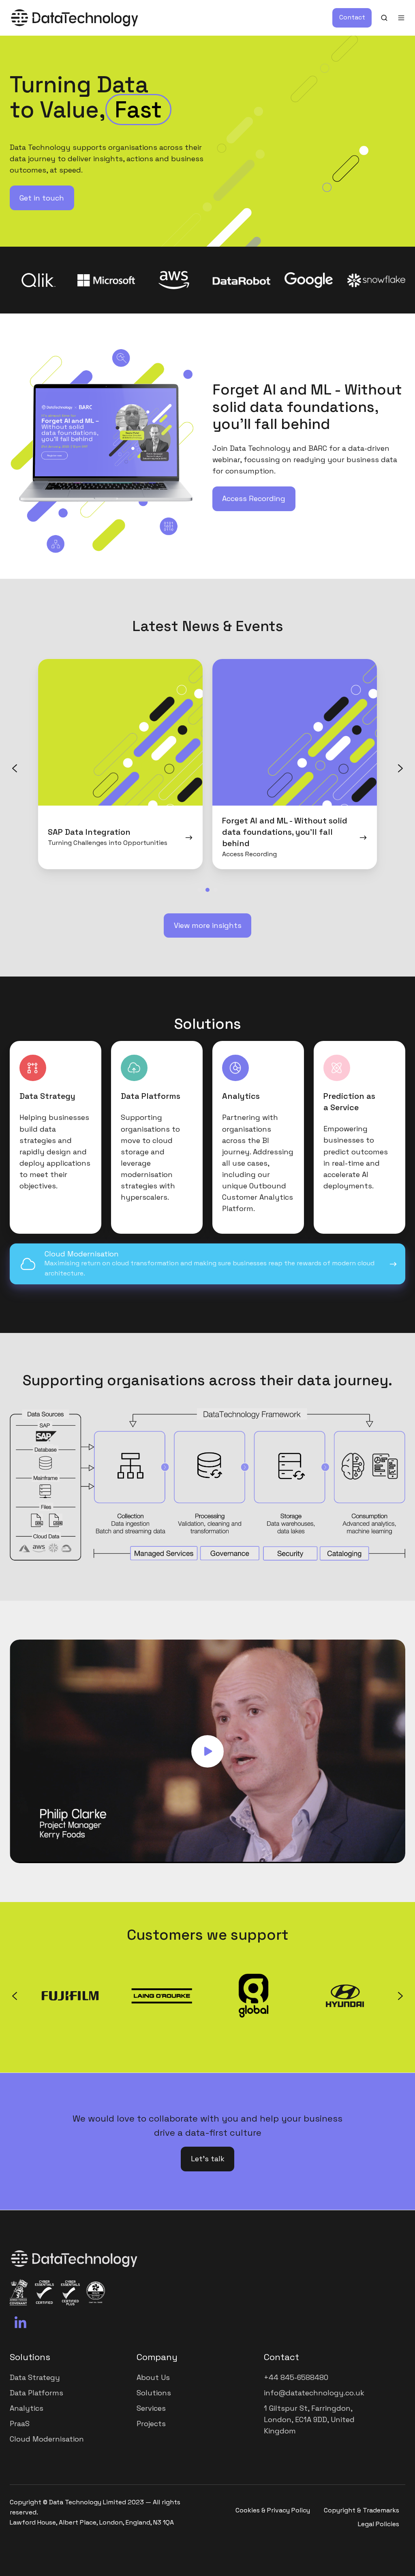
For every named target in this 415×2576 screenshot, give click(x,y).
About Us (153, 2377)
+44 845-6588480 (296, 2377)
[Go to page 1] (199, 890)
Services (151, 2408)
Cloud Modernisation (47, 2439)
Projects (151, 2424)
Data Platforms (36, 2393)
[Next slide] (400, 768)
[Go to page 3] (216, 890)
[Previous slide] (15, 768)
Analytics (27, 2408)
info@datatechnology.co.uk (314, 2393)
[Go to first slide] (400, 1996)
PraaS (20, 2424)
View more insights (208, 925)
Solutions (30, 2357)
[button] (384, 18)
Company (157, 2357)
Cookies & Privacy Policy (273, 2510)
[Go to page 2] (207, 890)
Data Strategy (35, 2377)
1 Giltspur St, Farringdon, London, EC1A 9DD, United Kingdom (309, 2419)
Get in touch (42, 198)
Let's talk (208, 2159)
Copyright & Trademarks (362, 2510)
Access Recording (254, 498)
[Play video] (207, 1751)
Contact (352, 17)
